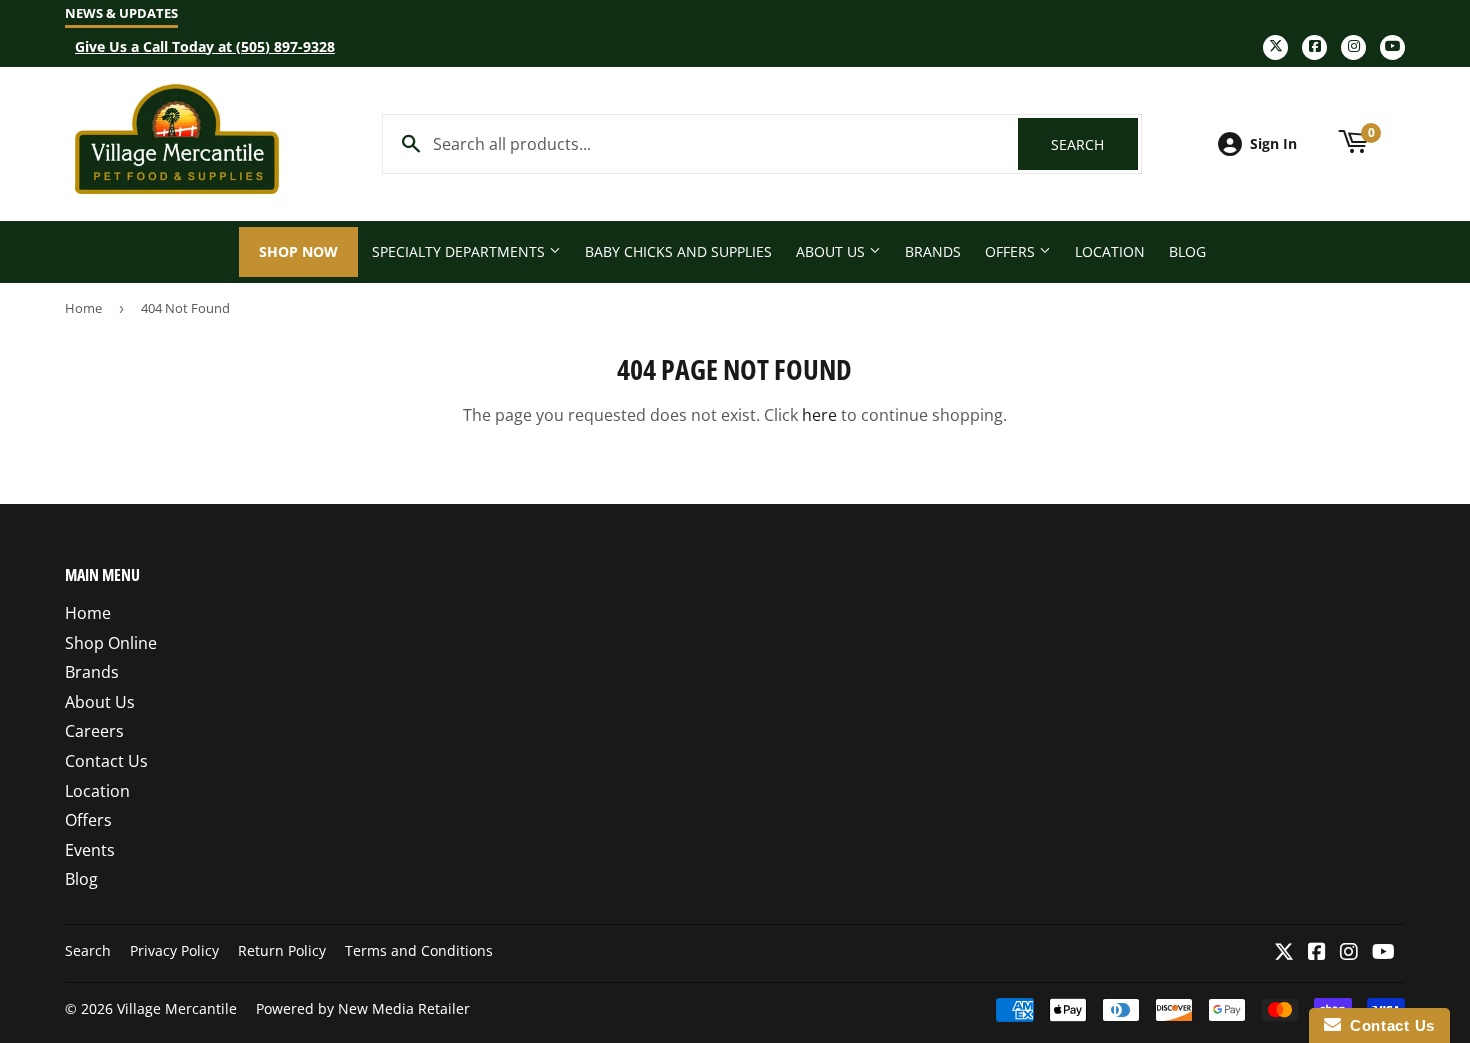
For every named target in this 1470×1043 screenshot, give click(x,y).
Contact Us (106, 761)
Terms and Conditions (419, 950)
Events (90, 850)
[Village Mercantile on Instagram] (1349, 953)
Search (1094, 144)
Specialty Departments (460, 251)
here (819, 415)
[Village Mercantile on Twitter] (1284, 953)
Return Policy (282, 950)
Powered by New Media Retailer (363, 1008)
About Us (832, 251)
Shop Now (298, 251)
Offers (1012, 251)
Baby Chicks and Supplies (678, 251)
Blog (1187, 251)
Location (1110, 251)
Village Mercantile (177, 1008)
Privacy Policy (174, 950)
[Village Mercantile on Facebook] (1317, 953)
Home (83, 308)
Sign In (1273, 143)
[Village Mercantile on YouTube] (1383, 953)
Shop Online (111, 643)
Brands (933, 251)
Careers (94, 731)
